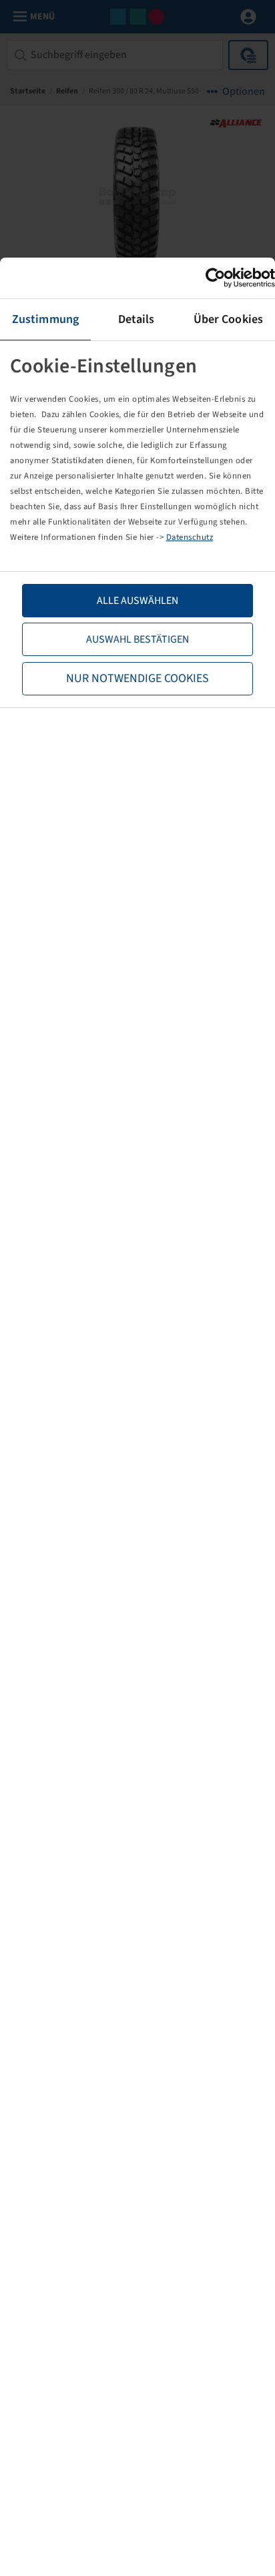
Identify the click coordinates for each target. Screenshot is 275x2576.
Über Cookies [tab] (228, 319)
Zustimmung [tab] (45, 319)
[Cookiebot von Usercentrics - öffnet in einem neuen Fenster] (217, 278)
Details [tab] (136, 319)
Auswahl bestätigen (137, 639)
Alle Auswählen (137, 601)
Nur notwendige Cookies (137, 678)
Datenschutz (190, 537)
